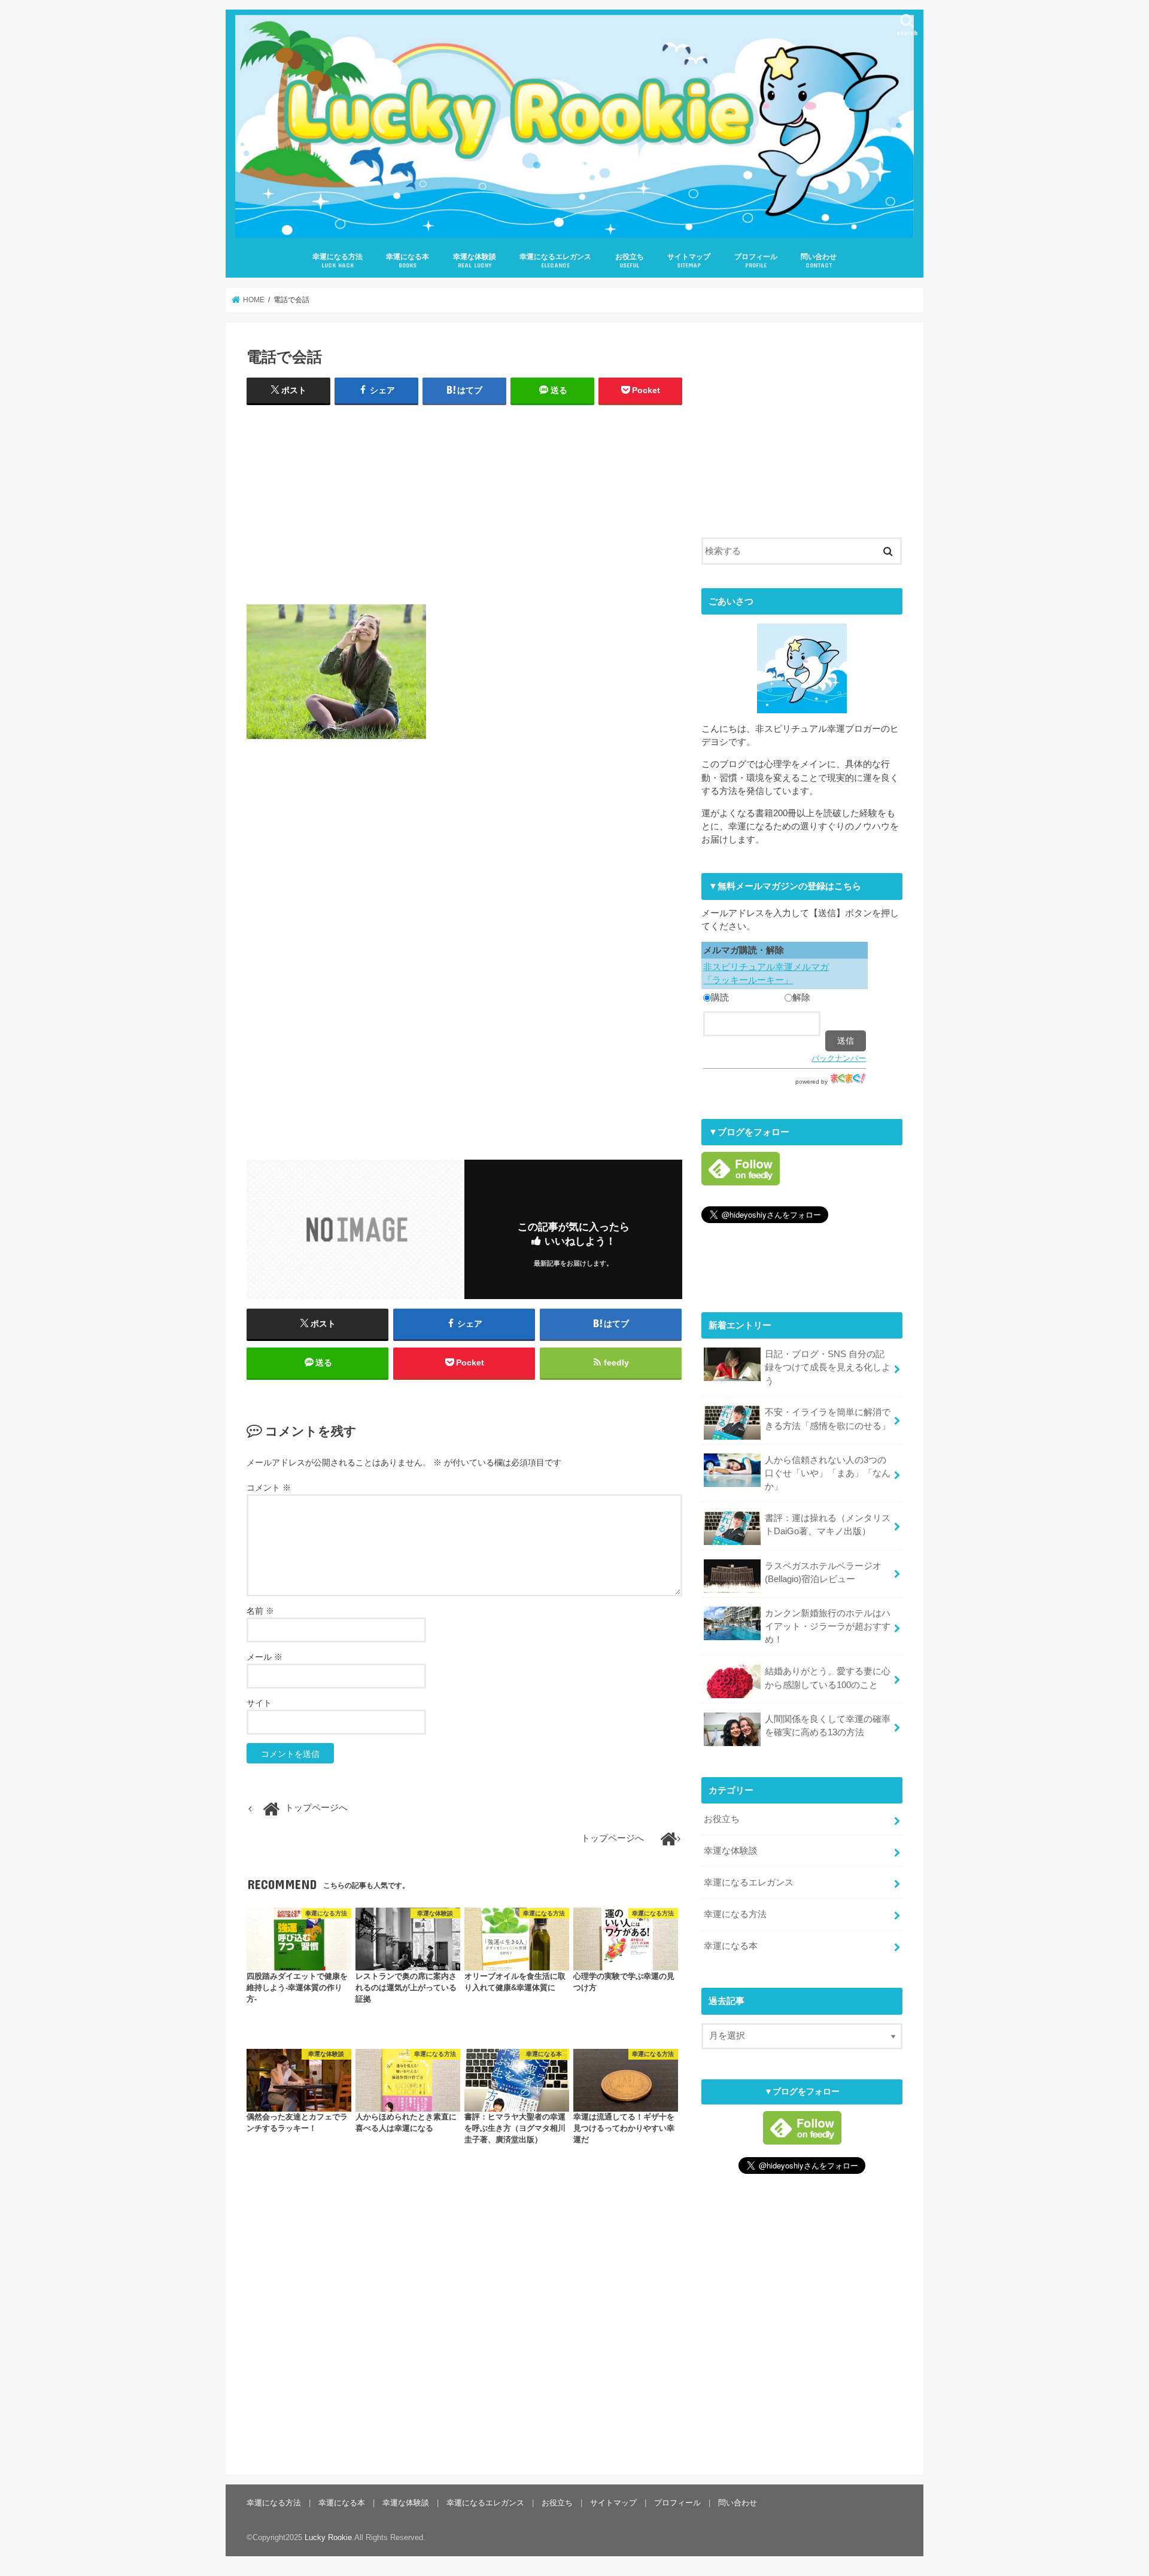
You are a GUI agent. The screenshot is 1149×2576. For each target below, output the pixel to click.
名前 (260, 1611)
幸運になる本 (408, 261)
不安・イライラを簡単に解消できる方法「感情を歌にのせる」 (828, 1419)
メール (265, 1657)
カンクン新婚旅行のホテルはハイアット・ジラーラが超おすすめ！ (828, 1626)
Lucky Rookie (328, 2537)
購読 (720, 997)
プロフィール (756, 261)
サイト (259, 1703)
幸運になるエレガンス (555, 261)
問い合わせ (819, 261)
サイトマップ (689, 261)
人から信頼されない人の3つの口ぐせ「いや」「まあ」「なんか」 (828, 1473)
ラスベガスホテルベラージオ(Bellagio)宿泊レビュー (823, 1573)
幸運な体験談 (475, 261)
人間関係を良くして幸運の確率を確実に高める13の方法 (828, 1726)
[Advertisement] (464, 502)
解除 (801, 997)
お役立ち (630, 261)
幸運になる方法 (338, 261)
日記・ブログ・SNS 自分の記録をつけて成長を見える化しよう (828, 1367)
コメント (269, 1488)
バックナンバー (839, 1058)
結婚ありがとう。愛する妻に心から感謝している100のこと (828, 1678)
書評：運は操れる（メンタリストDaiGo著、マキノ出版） (828, 1525)
